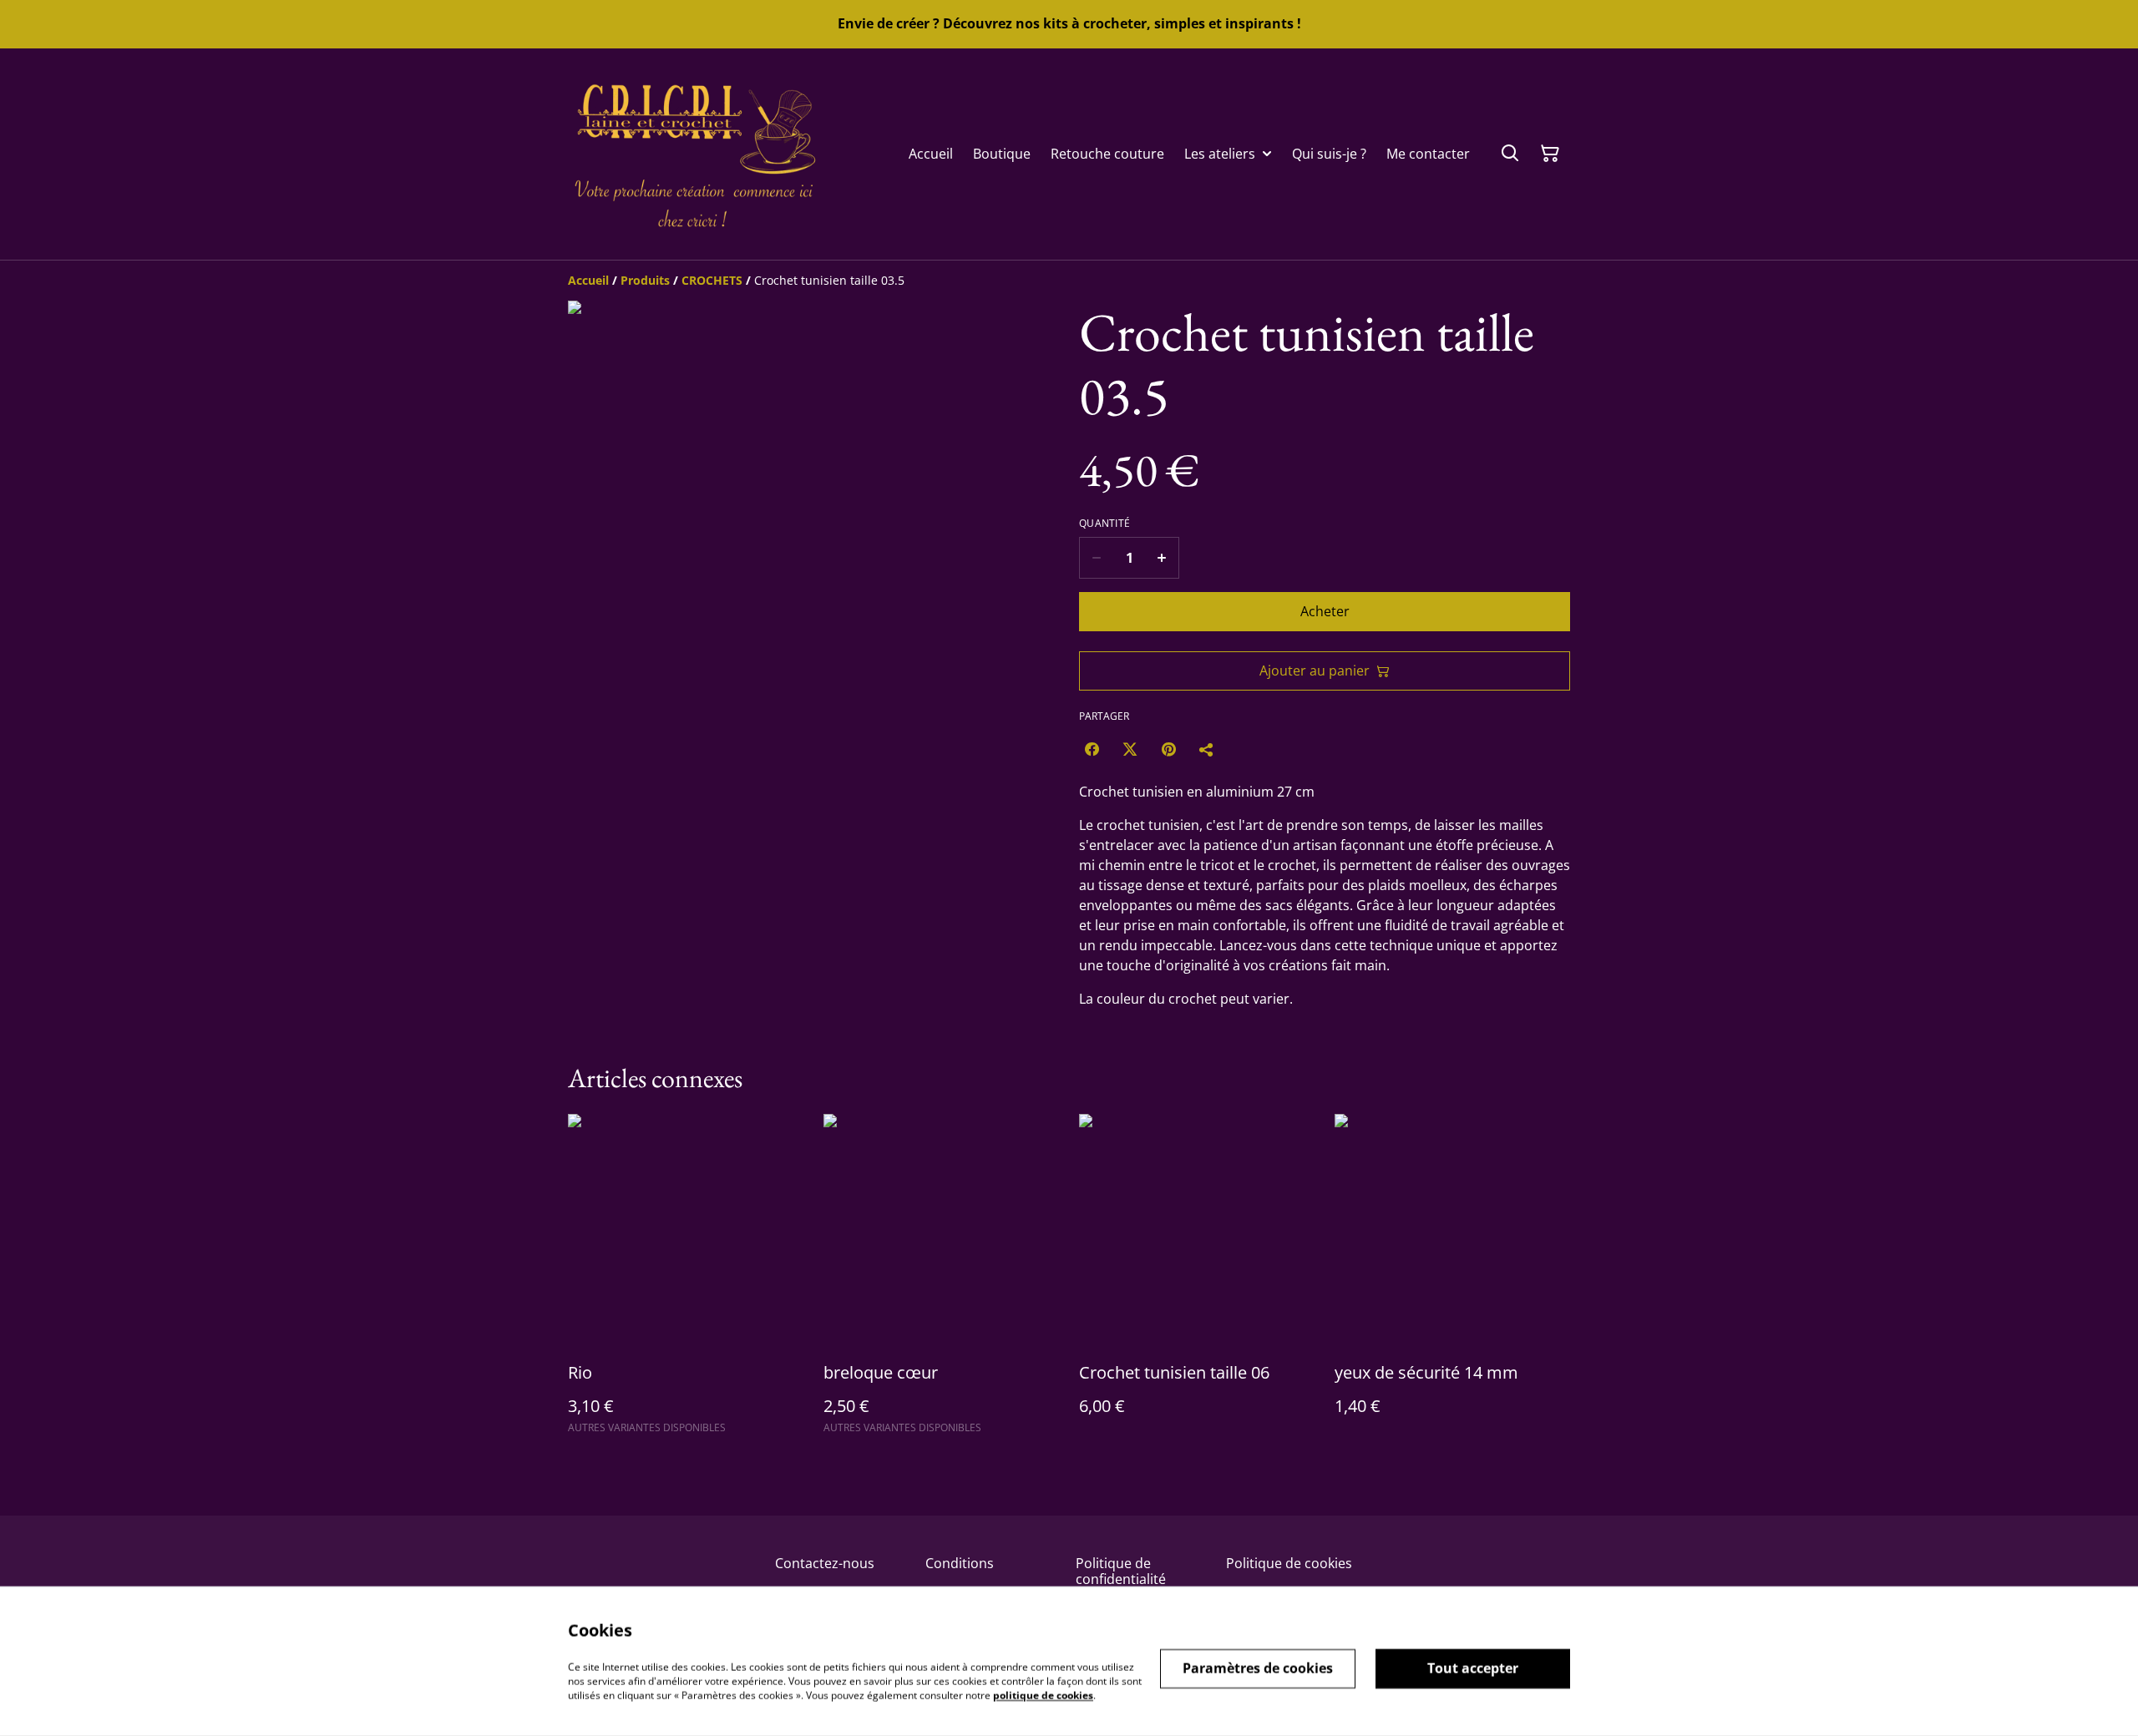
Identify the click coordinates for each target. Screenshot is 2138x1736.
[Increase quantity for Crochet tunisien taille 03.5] (1162, 558)
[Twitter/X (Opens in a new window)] (1130, 749)
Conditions (960, 1563)
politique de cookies (1043, 1695)
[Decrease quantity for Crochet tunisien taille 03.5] (1096, 558)
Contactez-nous (825, 1563)
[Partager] (1207, 749)
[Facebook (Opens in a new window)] (1092, 749)
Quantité (1104, 524)
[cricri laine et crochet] (693, 154)
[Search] (1510, 154)
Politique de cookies (1289, 1563)
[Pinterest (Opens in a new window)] (1168, 749)
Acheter (1325, 611)
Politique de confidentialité (1121, 1571)
